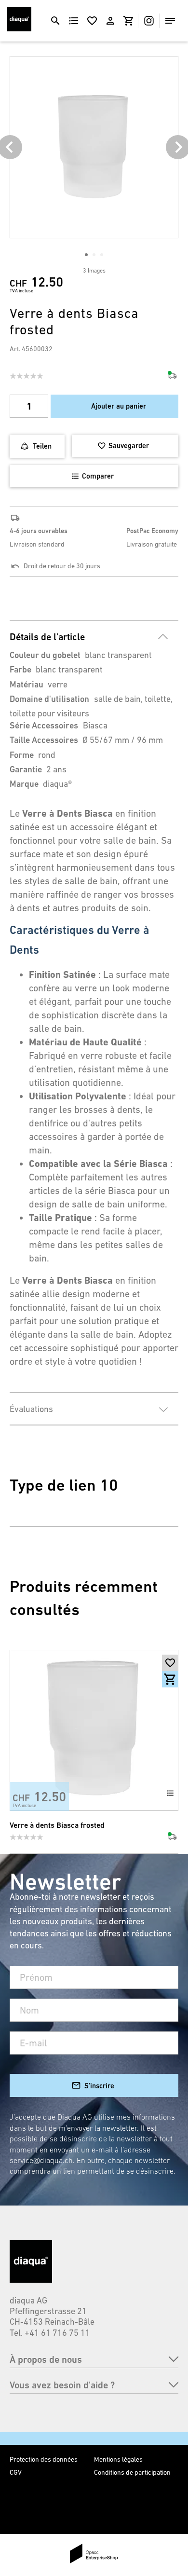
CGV (16, 2472)
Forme (22, 755)
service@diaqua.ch (41, 2160)
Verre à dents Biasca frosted (57, 1825)
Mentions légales (118, 2459)
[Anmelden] (110, 21)
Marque (24, 784)
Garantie (26, 769)
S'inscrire (99, 2086)
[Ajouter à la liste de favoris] (170, 1663)
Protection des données (44, 2459)
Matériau (27, 684)
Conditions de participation (132, 2472)
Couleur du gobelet (45, 655)
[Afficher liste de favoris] (92, 21)
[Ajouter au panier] (170, 1679)
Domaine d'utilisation (49, 699)
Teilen (42, 446)
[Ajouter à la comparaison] (170, 1793)
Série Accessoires (44, 725)
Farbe (20, 669)
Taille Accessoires (44, 740)
